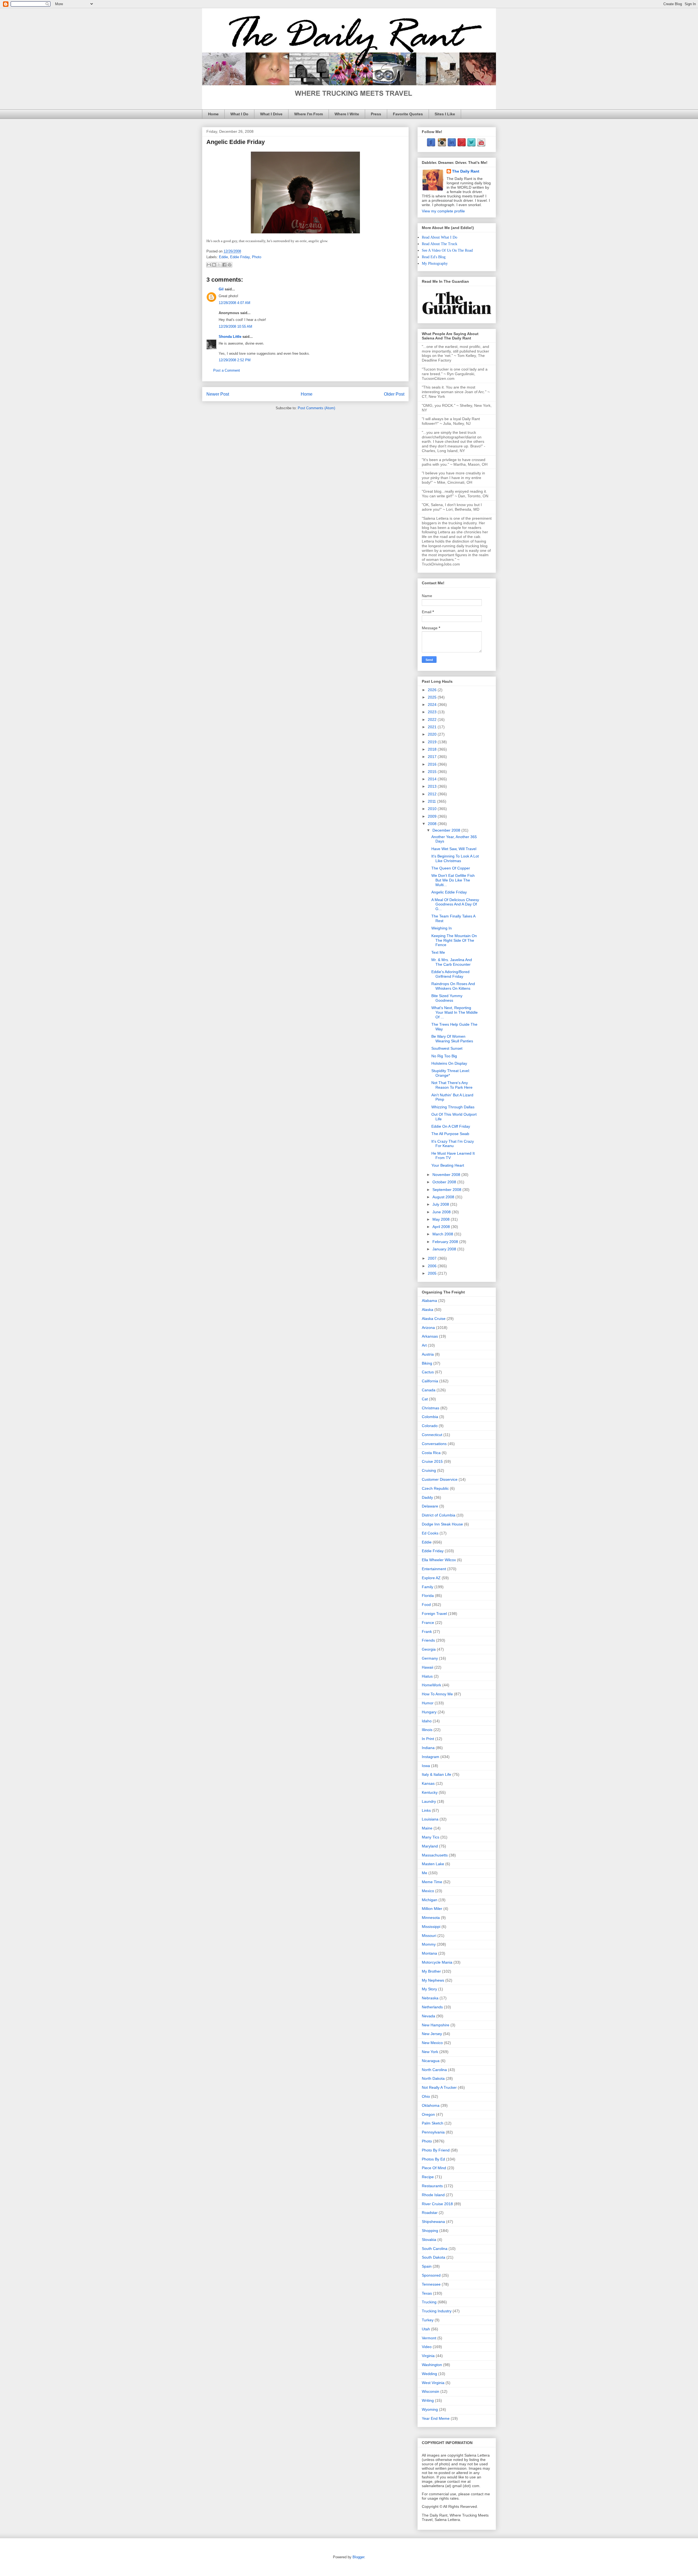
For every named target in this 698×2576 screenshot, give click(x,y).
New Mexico (432, 2043)
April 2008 (442, 1227)
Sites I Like (445, 114)
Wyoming (430, 2409)
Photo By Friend (436, 2150)
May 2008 (442, 1219)
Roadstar (430, 2213)
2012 (433, 794)
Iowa (426, 1766)
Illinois (427, 1730)
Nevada (428, 2016)
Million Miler (432, 1909)
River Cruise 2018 (437, 2204)
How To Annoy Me (437, 1694)
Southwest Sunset (447, 1048)
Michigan (430, 1900)
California (430, 1381)
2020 (433, 734)
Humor (428, 1703)
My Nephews (433, 1980)
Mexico (428, 1891)
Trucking (429, 2302)
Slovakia (429, 2240)
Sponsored (431, 2275)
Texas (427, 2293)
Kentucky (430, 1792)
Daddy (427, 1497)
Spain (427, 2266)
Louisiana (430, 1819)
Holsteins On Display (449, 1063)
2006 (433, 1266)
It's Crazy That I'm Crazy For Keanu (453, 1144)
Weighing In (442, 928)
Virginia (428, 2356)
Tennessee (431, 2284)
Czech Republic (435, 1488)
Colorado (430, 1426)
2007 (433, 1258)
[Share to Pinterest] (230, 265)
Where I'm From (309, 114)
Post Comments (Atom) (316, 408)
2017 (433, 757)
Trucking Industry (437, 2311)
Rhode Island (433, 2195)
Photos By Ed (433, 2159)
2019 (433, 742)
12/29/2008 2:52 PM (235, 360)
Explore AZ (431, 1578)
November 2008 (447, 1175)
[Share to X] (219, 265)
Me (425, 1873)
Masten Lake (433, 1864)
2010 (433, 809)
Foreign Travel (434, 1614)
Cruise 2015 (432, 1461)
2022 (433, 720)
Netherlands (432, 2007)
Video (427, 2347)
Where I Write (347, 114)
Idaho (427, 1721)
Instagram (431, 1757)
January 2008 (445, 1249)
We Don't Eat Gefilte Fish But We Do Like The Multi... (453, 880)
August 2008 (444, 1197)
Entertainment (434, 1569)
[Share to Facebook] (224, 265)
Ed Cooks (430, 1533)
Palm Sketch (433, 2123)
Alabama (429, 1301)
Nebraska (430, 1998)
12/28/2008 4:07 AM (234, 303)
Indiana (428, 1748)
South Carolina (435, 2249)
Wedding (429, 2374)
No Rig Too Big (444, 1056)
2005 (433, 1273)
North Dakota (433, 2078)
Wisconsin (431, 2391)
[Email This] (209, 265)
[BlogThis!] (214, 265)
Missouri (429, 1936)
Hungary (429, 1712)
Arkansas (430, 1336)
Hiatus (427, 1676)
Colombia (430, 1417)
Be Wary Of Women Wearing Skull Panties (452, 1039)
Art (424, 1345)
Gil (221, 289)
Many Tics (431, 1837)
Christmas (431, 1408)
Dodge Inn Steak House (442, 1524)
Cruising (429, 1470)
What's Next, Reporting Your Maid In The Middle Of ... (455, 1012)
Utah (426, 2329)
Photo (257, 257)
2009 (433, 816)
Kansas (428, 1783)
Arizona (428, 1328)
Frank (427, 1632)
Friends (428, 1640)
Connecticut (432, 1435)
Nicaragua (431, 2061)
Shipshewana (433, 2222)
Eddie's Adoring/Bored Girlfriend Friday (450, 974)
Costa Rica (431, 1453)
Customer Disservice (440, 1479)
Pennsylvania (433, 2132)
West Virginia (433, 2383)
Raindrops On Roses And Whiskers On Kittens (453, 986)
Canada (429, 1390)
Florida (428, 1596)
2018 (433, 749)
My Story (429, 1989)
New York (430, 2052)
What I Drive (271, 114)
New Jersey (432, 2034)
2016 (433, 764)
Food (426, 1605)
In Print (428, 1739)
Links (426, 1810)
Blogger (358, 2557)
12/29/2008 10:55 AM (235, 326)
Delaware (430, 1506)
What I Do (239, 114)
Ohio (426, 2096)
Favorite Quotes (408, 114)
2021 (433, 727)
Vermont (429, 2338)
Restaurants (432, 2186)
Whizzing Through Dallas (453, 1107)
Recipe (428, 2177)
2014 (433, 779)
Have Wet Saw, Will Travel (454, 849)
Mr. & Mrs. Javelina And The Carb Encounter (452, 962)
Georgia (429, 1649)
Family (428, 1587)
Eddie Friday (240, 257)
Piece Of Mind (434, 2168)
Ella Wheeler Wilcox (439, 1560)
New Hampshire (436, 2025)
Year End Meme (436, 2418)
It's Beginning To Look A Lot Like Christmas (455, 858)
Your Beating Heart (448, 1165)
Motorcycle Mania (437, 1962)
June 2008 (442, 1212)
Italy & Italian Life (437, 1774)
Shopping (430, 2231)
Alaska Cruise (434, 1319)
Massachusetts (435, 1855)
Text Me (438, 952)
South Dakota (434, 2257)
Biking (427, 1363)
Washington (432, 2365)
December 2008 (447, 830)
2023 (433, 712)
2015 (433, 772)
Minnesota (431, 1918)
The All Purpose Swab (450, 1134)
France (428, 1623)
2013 (433, 786)
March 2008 (443, 1234)
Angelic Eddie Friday (449, 892)
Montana (429, 1953)
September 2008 (447, 1190)
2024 (433, 705)
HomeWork (431, 1685)
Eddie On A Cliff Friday (451, 1126)
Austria (428, 1354)
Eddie (223, 257)
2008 (433, 824)
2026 (433, 690)
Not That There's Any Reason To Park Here (452, 1085)
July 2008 (441, 1204)
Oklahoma (431, 2105)
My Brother (431, 1971)
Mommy (429, 1944)
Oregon (428, 2114)
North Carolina (434, 2070)
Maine (427, 1828)
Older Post (394, 394)
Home (213, 114)
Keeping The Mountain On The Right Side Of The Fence (454, 940)
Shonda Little (230, 337)
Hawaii (428, 1667)
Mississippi (431, 1927)
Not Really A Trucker (439, 2087)
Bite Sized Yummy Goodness (447, 998)
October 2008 (445, 1182)
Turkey (428, 2320)
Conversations (434, 1444)
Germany (430, 1658)
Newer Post (218, 394)
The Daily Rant (466, 171)
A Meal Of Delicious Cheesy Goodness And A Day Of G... (455, 904)
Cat (425, 1399)
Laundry (429, 1801)
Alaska (428, 1310)
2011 (432, 801)
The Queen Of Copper (451, 868)
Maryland (430, 1846)
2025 (433, 697)
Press (376, 114)
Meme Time (432, 1882)
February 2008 (446, 1242)
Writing (428, 2400)
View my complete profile (443, 211)
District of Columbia (439, 1515)
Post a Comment (227, 370)
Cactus (428, 1372)
